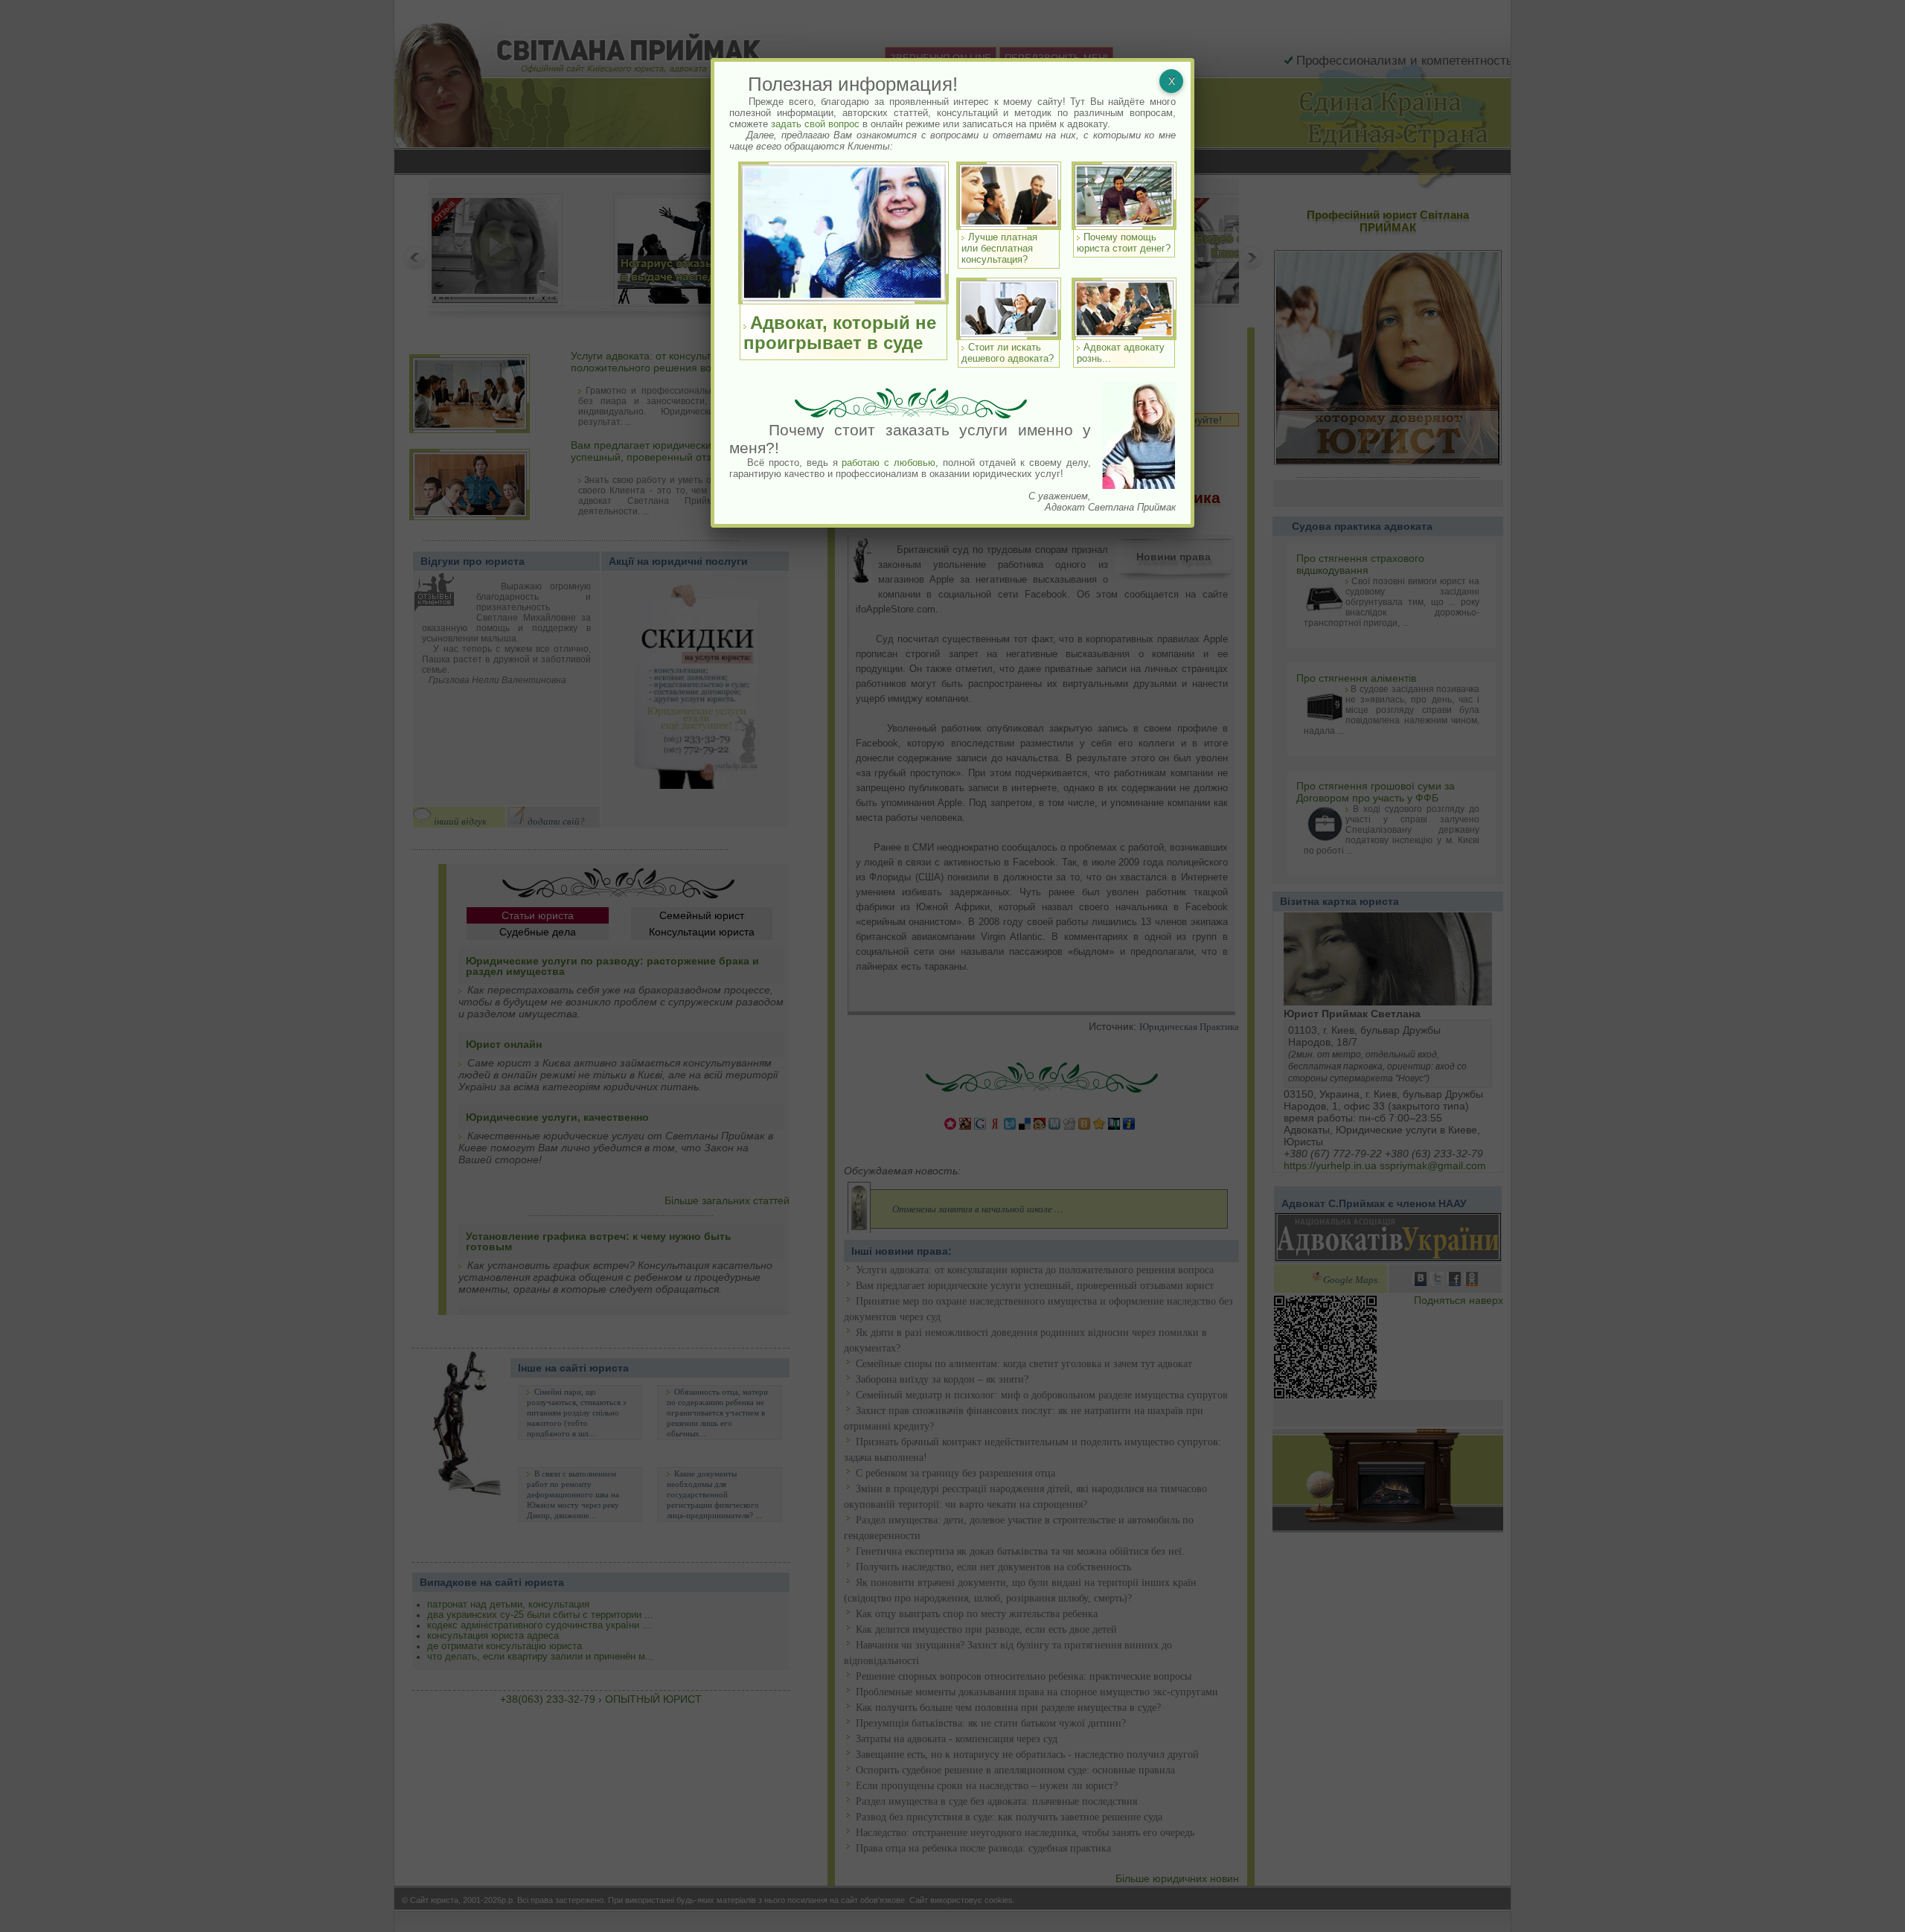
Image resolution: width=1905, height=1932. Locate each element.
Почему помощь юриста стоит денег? (1124, 243)
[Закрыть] (1171, 81)
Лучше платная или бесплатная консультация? (999, 248)
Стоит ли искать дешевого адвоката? (1008, 353)
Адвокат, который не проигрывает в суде (840, 333)
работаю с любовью (889, 463)
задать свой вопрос (815, 124)
